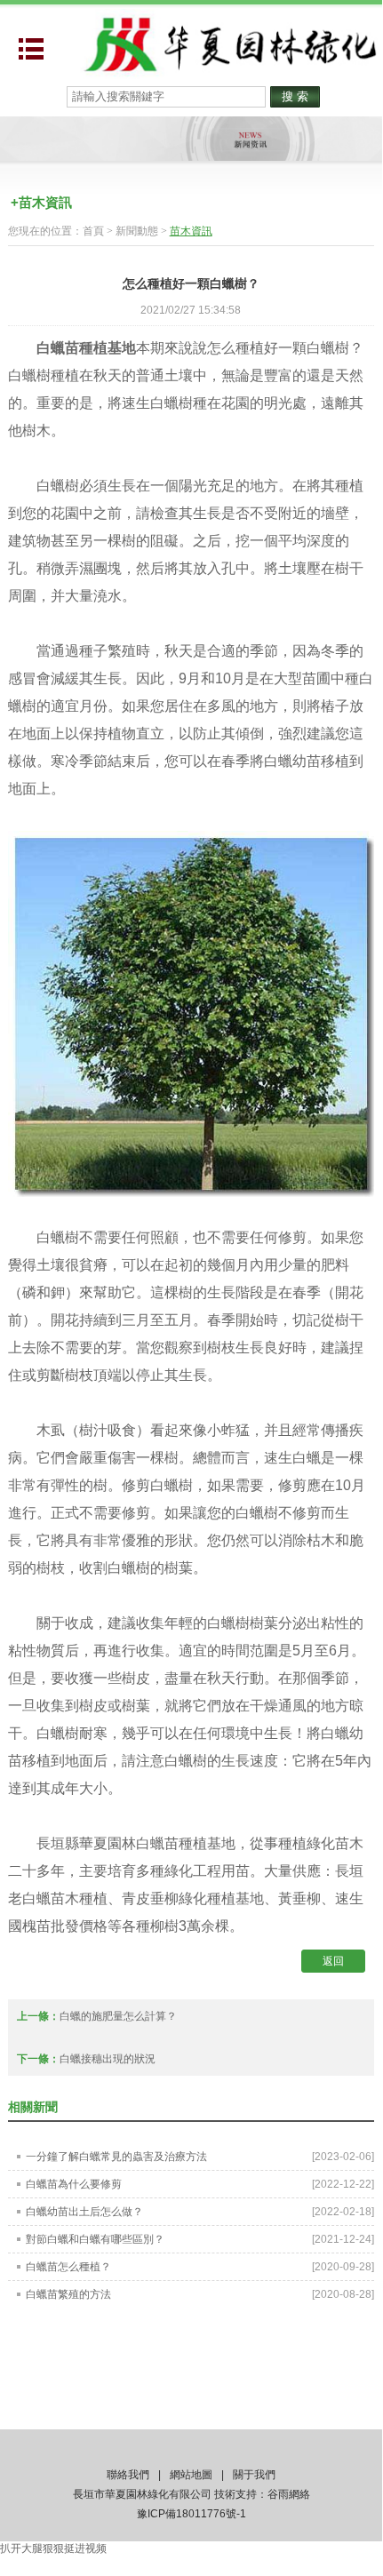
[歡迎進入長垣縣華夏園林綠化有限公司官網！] (229, 43)
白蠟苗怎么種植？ (68, 2267)
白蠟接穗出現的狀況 (108, 2059)
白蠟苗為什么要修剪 (74, 2184)
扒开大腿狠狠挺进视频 (53, 2548)
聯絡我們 (128, 2475)
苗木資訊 (191, 231)
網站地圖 (191, 2475)
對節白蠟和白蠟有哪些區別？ (95, 2239)
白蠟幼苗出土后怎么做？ (84, 2212)
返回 (333, 1961)
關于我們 (254, 2475)
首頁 (93, 231)
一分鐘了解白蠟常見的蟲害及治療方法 (116, 2157)
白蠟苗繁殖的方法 (68, 2294)
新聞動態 (137, 231)
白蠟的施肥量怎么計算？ (118, 2016)
